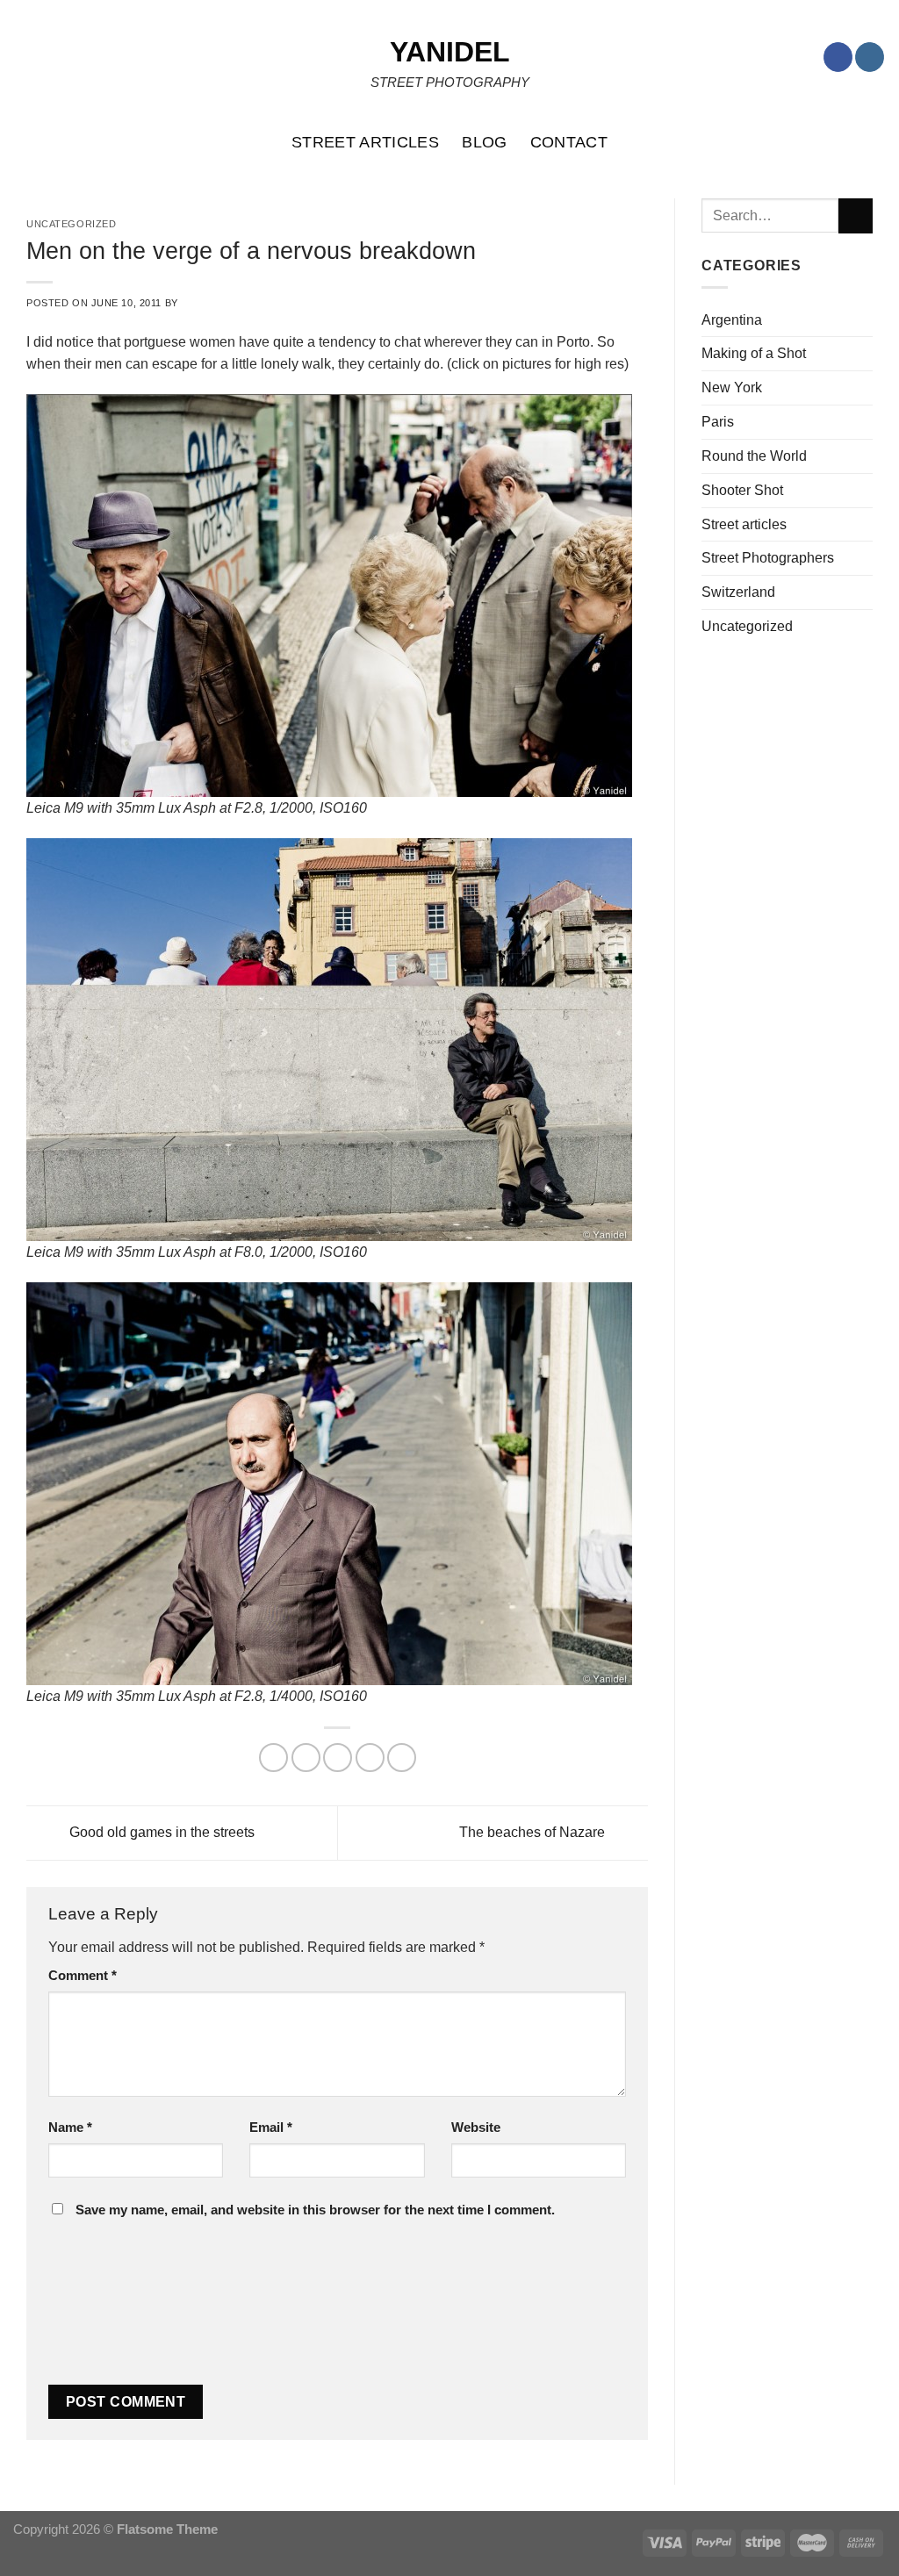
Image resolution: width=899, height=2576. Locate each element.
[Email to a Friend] (338, 1758)
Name (70, 2128)
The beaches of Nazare (534, 1832)
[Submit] (856, 216)
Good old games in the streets (160, 1832)
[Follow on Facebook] (838, 57)
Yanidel (450, 52)
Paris (718, 421)
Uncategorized (747, 626)
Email (271, 2128)
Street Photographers (768, 557)
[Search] (877, 142)
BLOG (484, 142)
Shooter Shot (742, 490)
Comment (83, 1976)
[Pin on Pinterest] (370, 1758)
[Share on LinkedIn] (402, 1758)
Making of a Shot (754, 353)
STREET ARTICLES (365, 142)
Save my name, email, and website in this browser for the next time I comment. (315, 2210)
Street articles (744, 524)
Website (476, 2128)
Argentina (732, 319)
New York (732, 387)
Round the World (754, 456)
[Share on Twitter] (306, 1758)
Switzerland (738, 592)
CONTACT (569, 142)
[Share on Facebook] (273, 1758)
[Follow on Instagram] (870, 57)
